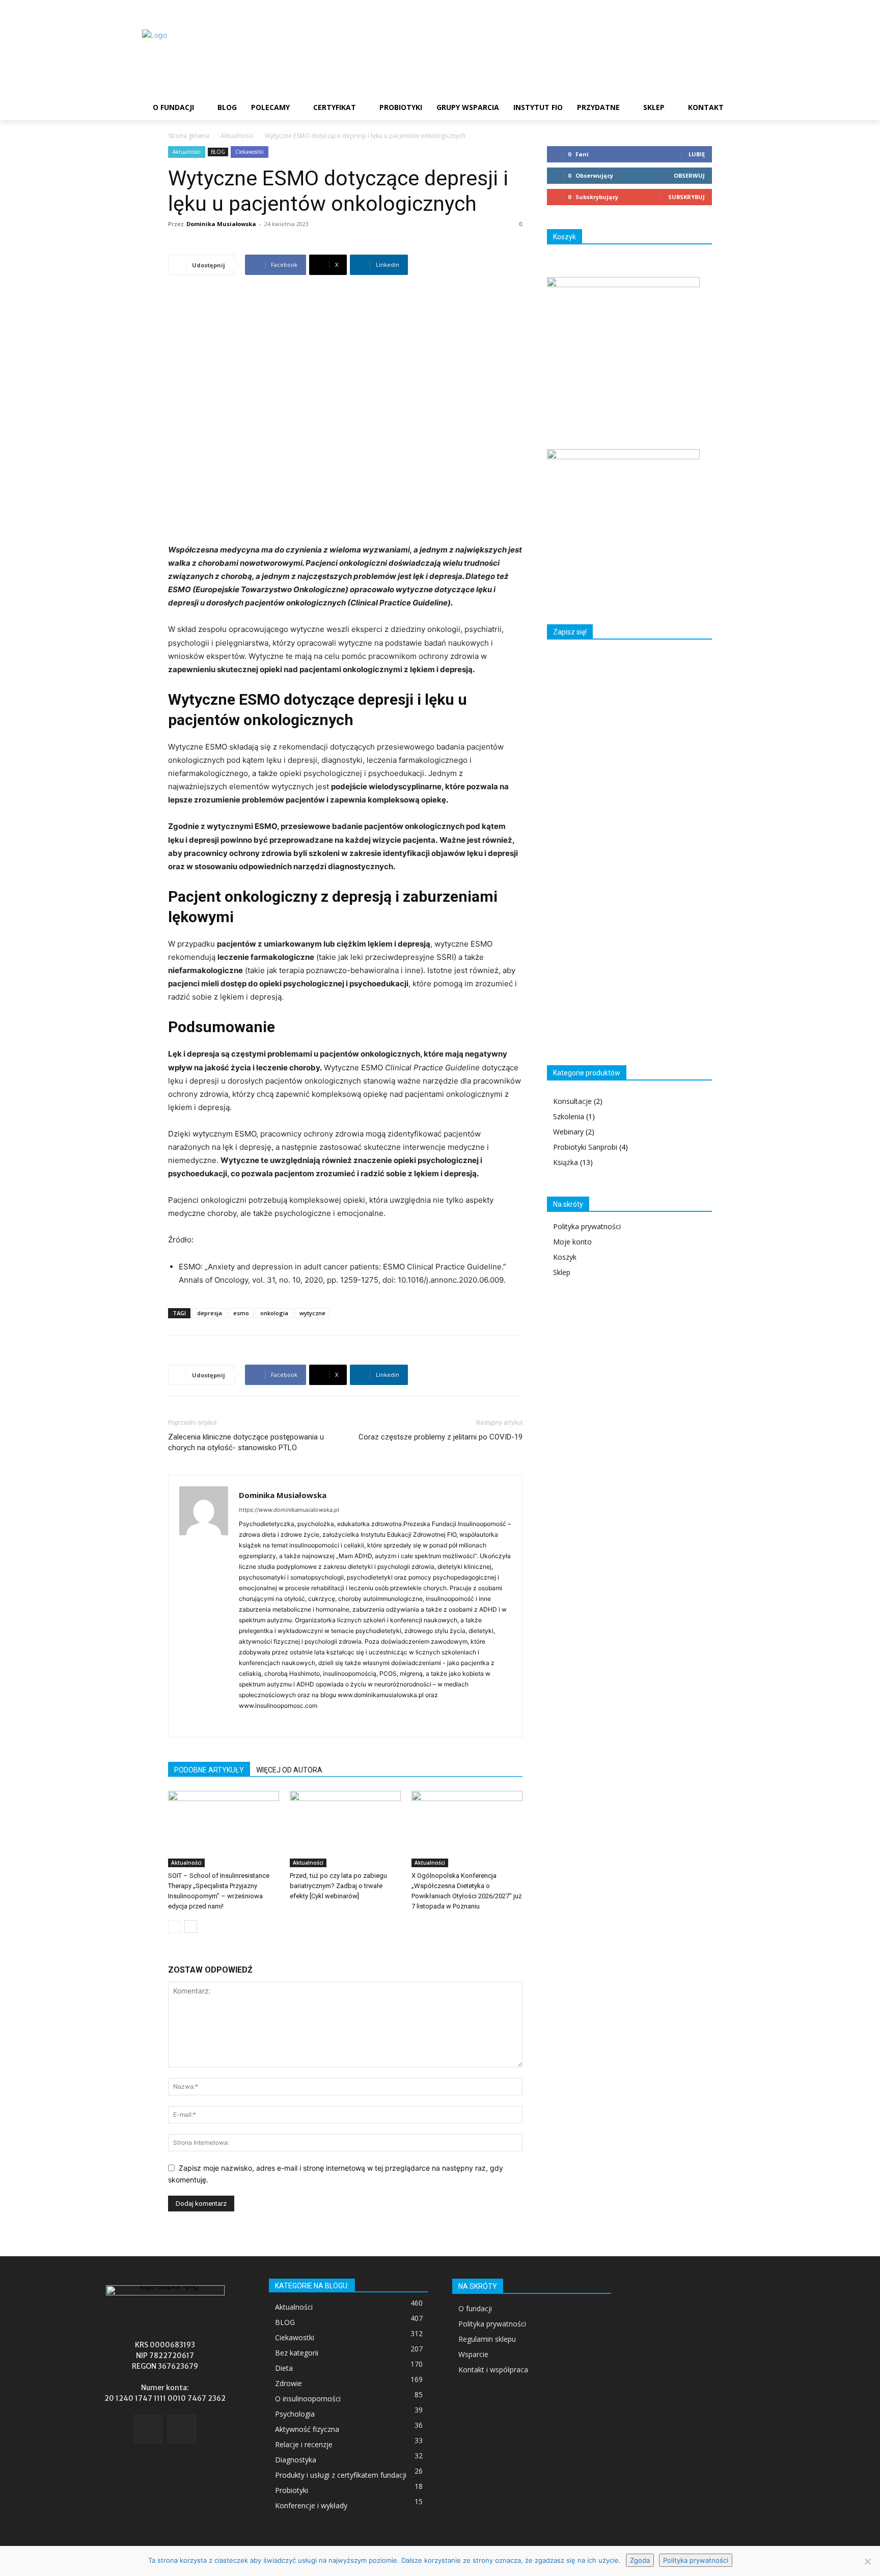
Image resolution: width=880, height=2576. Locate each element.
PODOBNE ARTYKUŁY (209, 1770)
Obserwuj (689, 175)
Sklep (562, 1272)
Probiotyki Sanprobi (585, 1147)
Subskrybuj (686, 197)
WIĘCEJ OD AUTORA (289, 1770)
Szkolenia (569, 1116)
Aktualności (237, 136)
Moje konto (572, 1242)
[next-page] (191, 1927)
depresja (210, 1313)
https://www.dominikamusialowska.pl (289, 1510)
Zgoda (640, 2560)
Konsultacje (572, 1101)
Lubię (697, 154)
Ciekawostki (250, 152)
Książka (566, 1162)
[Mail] (302, 1723)
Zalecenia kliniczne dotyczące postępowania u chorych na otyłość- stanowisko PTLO (246, 1442)
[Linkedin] (284, 1723)
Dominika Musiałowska (221, 224)
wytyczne (312, 1313)
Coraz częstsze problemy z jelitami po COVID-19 (441, 1437)
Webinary (568, 1132)
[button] (743, 107)
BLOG (218, 152)
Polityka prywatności (587, 1226)
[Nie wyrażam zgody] (867, 2561)
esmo (241, 1313)
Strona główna (189, 136)
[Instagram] (266, 1723)
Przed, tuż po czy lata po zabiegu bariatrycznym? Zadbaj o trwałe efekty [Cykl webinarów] (338, 1886)
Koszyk (565, 1257)
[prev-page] (174, 1927)
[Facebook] (247, 1723)
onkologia (274, 1313)
